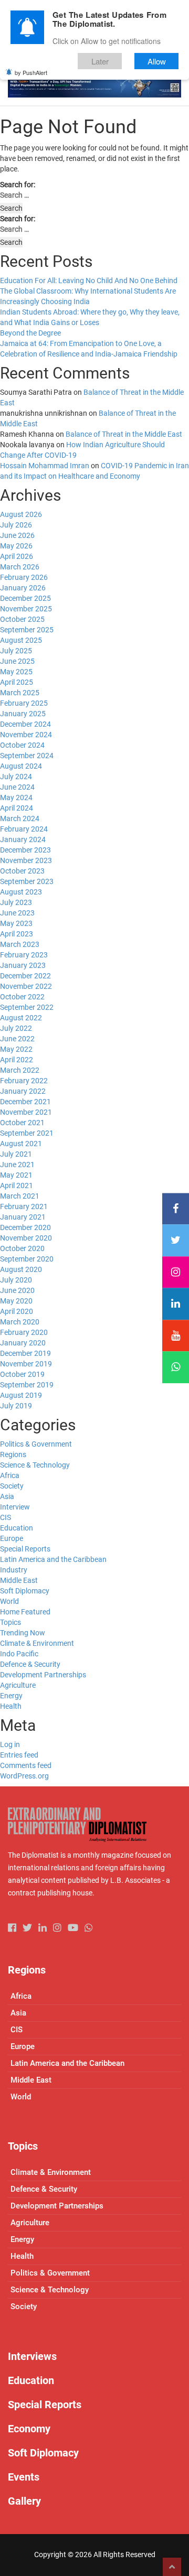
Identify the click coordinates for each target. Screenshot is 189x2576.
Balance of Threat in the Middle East (124, 434)
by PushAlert (31, 72)
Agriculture (18, 1685)
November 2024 (26, 735)
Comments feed (26, 1765)
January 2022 (23, 1091)
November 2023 (26, 860)
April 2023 (17, 934)
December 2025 (25, 598)
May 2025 (16, 672)
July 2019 (16, 1406)
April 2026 (17, 556)
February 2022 (24, 1081)
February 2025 (24, 703)
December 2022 (25, 976)
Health (11, 1706)
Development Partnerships (43, 1675)
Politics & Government (36, 1444)
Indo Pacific (19, 1654)
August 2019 (21, 1395)
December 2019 (25, 1353)
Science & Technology (35, 1465)
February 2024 (24, 829)
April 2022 (17, 1060)
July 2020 (16, 1280)
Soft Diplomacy (25, 1591)
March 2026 (20, 567)
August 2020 (21, 1269)
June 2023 (17, 913)
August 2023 (21, 892)
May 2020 (16, 1301)
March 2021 (20, 1196)
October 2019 (22, 1374)
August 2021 (21, 1144)
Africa (10, 1475)
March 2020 (20, 1322)
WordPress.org (24, 1776)
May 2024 (16, 797)
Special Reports (25, 1549)
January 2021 (23, 1217)
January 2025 (23, 714)
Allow (157, 61)
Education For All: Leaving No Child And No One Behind (89, 281)
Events (24, 2477)
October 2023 (22, 871)
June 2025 (17, 661)
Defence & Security (30, 1664)
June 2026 (17, 535)
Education (17, 1528)
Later (100, 61)
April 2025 (17, 682)
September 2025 (27, 630)
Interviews (32, 2356)
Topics (10, 1622)
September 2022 (27, 1007)
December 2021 (25, 1102)
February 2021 (24, 1206)
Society (12, 1486)
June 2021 (17, 1165)
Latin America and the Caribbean (53, 1559)
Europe (12, 1538)
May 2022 (16, 1049)
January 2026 (23, 588)
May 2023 (16, 923)
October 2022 (22, 997)
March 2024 (20, 818)
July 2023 (16, 902)
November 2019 (26, 1364)
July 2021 (16, 1154)
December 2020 (25, 1227)
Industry (14, 1570)
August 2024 (21, 766)
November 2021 (26, 1112)
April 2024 (17, 808)
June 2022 (17, 1039)
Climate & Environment (37, 1643)
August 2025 (21, 640)
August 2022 (21, 1018)
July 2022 (16, 1028)
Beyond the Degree (30, 333)
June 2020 (17, 1290)
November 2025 (26, 609)
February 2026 (24, 577)
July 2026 (16, 525)
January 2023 (23, 965)
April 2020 (17, 1311)
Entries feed (19, 1755)
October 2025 (22, 619)
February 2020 (24, 1332)
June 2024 (17, 787)
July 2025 (16, 651)
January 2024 (23, 839)
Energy (11, 1696)
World (9, 1601)
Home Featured (25, 1612)
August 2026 (21, 514)
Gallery (24, 2501)
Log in (10, 1744)
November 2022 (26, 986)
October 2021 (22, 1123)
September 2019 (27, 1385)
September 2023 (27, 881)
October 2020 (22, 1248)
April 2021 (17, 1185)
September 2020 (27, 1259)
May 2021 (16, 1175)
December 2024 (25, 724)
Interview (15, 1507)
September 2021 (27, 1133)
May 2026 (16, 546)
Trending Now (23, 1633)
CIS (6, 1517)
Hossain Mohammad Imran (45, 466)
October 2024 (22, 745)
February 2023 (24, 955)
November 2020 (26, 1238)
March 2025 (20, 693)
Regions (13, 1454)
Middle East (19, 1580)
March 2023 (20, 944)
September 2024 (27, 756)
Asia (7, 1496)
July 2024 (16, 777)
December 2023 (25, 850)
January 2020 (23, 1343)
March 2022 (20, 1070)
